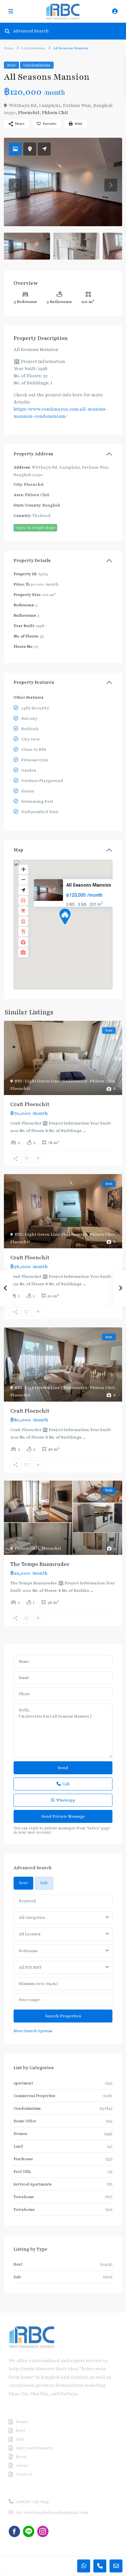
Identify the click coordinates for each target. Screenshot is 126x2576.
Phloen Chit (55, 113)
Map (18, 850)
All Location (30, 1934)
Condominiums (33, 48)
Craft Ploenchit (30, 1104)
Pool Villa (22, 2172)
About (22, 2465)
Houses (20, 2134)
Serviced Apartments (33, 2184)
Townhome (24, 2197)
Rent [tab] (23, 1883)
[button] (77, 928)
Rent (11, 65)
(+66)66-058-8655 (32, 2502)
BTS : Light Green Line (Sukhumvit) (51, 1081)
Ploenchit (29, 113)
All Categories (32, 1917)
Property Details (32, 560)
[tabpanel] (63, 1964)
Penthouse (23, 2159)
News (21, 2457)
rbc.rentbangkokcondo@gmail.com (52, 2512)
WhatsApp (66, 1800)
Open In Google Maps (35, 528)
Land (18, 2146)
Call (66, 1784)
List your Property (34, 2448)
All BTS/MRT (30, 1967)
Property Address (33, 454)
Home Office (25, 2121)
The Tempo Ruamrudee (40, 1564)
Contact (24, 2474)
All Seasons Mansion (89, 885)
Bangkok (51, 505)
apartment (23, 2083)
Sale (17, 2277)
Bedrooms (28, 1951)
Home (9, 48)
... (84, 1131)
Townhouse (24, 2209)
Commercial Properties (34, 2096)
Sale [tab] (44, 1883)
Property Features (34, 682)
